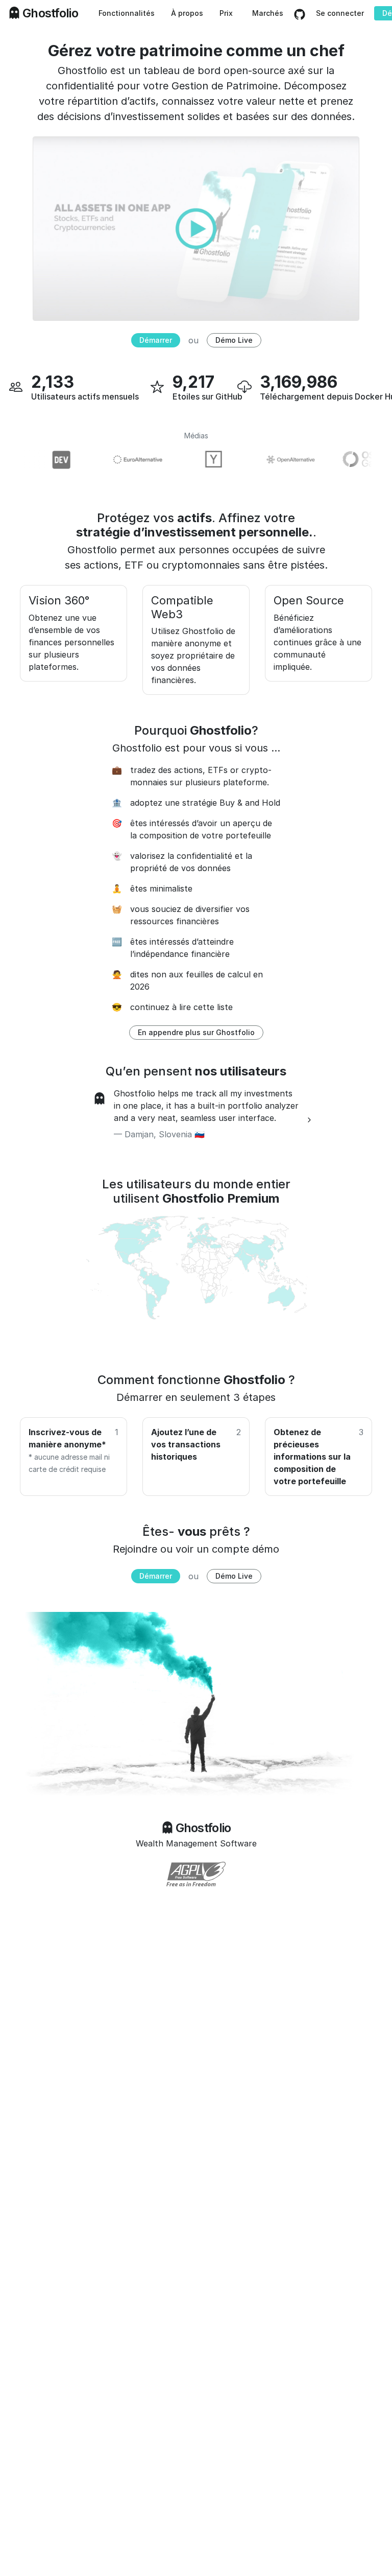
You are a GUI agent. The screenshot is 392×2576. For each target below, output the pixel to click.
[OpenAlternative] (278, 460)
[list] (196, 1120)
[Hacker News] (201, 460)
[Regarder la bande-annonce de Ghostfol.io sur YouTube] (196, 228)
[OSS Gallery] (354, 460)
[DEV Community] (48, 460)
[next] (309, 1120)
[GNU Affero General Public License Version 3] (196, 1874)
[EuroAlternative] (125, 460)
